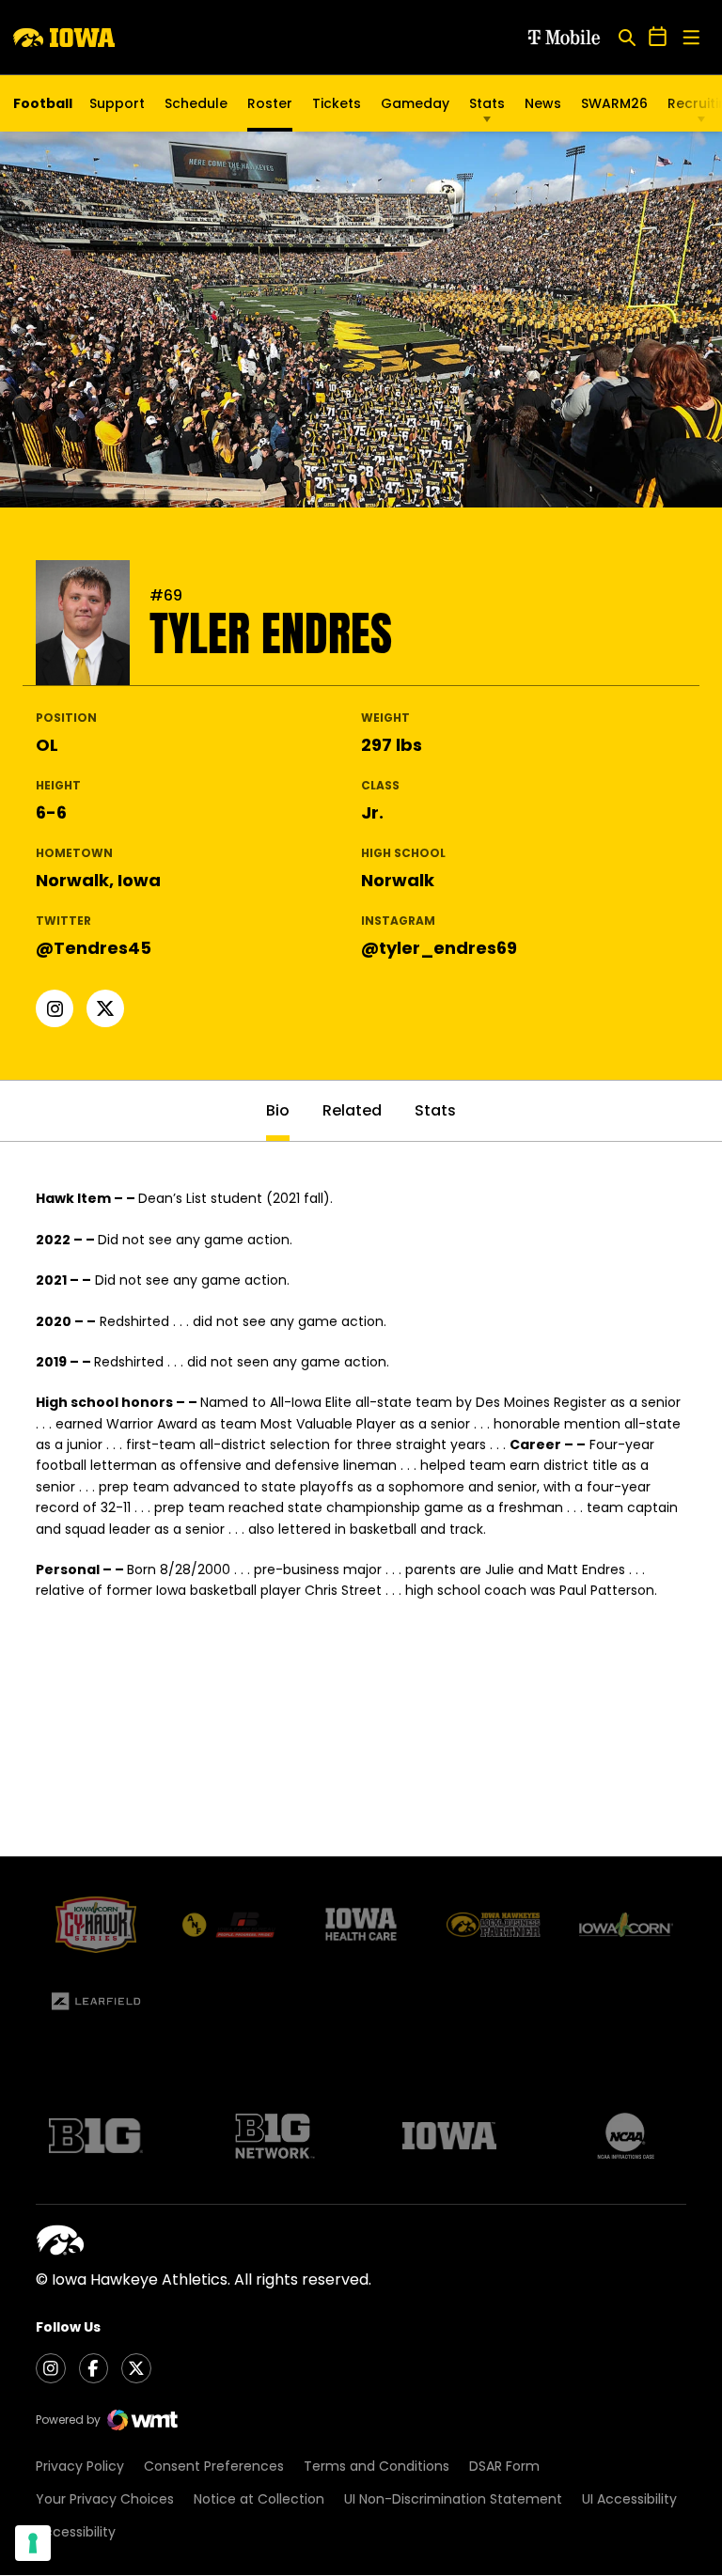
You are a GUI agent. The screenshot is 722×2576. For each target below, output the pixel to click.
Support (117, 103)
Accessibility (76, 2532)
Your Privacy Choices (105, 2499)
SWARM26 (614, 103)
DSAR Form (504, 2466)
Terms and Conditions (377, 2466)
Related (352, 1110)
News (543, 103)
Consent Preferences (214, 2466)
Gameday (415, 103)
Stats (487, 103)
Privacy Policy (80, 2466)
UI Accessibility (629, 2499)
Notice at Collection (259, 2499)
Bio (278, 1110)
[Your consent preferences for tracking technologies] (33, 2543)
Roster (270, 103)
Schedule (196, 103)
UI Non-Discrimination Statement (453, 2499)
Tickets (337, 108)
